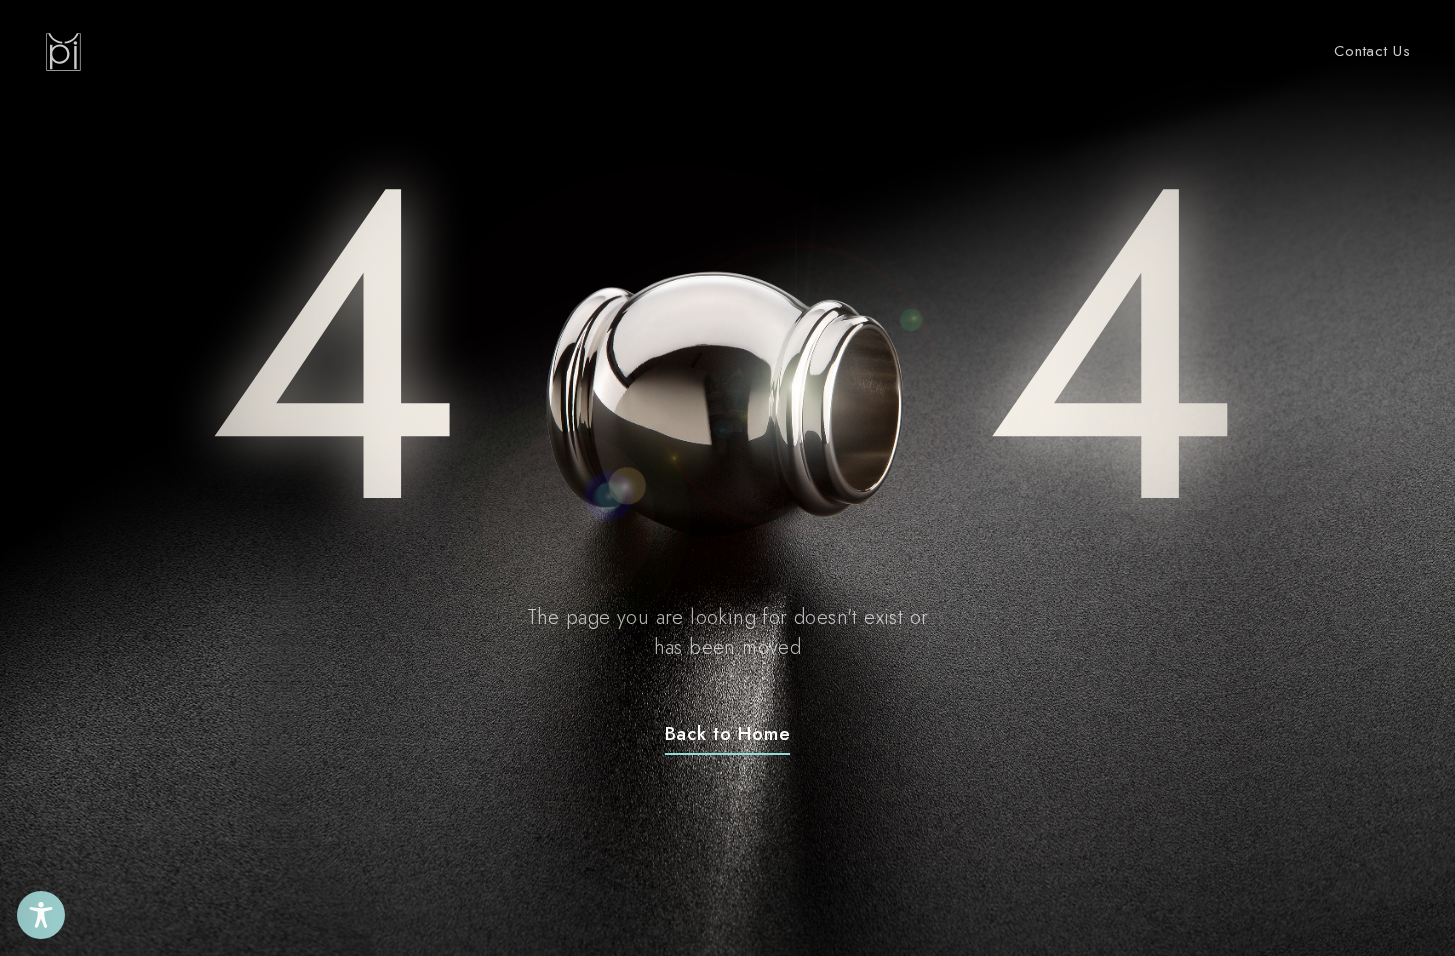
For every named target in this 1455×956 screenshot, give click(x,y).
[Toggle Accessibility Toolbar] (41, 915)
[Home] (63, 52)
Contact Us (1372, 51)
